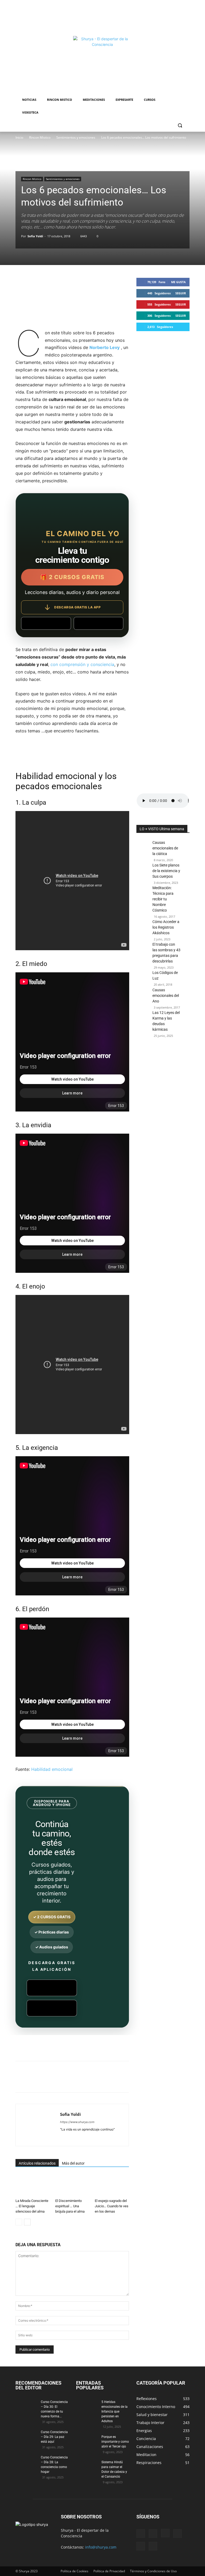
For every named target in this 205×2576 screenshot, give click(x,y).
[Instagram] (165, 2533)
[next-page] (27, 2222)
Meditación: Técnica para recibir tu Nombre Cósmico (163, 899)
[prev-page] (19, 2222)
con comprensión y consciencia (82, 664)
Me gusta (178, 282)
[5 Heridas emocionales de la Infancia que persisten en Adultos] (87, 2407)
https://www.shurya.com (77, 2122)
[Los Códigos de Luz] (143, 978)
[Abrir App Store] (99, 623)
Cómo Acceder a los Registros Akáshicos (166, 927)
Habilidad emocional (52, 1769)
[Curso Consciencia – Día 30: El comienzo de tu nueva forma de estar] (26, 2407)
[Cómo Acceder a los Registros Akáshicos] (143, 932)
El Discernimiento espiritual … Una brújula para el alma (70, 2206)
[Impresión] (115, 2081)
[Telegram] (127, 2081)
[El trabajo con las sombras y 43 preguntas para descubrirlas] (143, 952)
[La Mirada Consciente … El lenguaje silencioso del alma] (33, 2186)
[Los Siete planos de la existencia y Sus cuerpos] (143, 873)
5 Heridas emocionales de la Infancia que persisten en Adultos (115, 2412)
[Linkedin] (102, 2081)
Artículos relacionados (37, 2163)
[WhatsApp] (90, 2081)
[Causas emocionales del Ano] (143, 991)
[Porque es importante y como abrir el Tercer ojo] (87, 2442)
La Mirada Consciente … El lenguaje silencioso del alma (32, 2206)
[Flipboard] (153, 2534)
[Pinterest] (78, 2081)
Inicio (19, 137)
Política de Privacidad (109, 2571)
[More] (140, 2081)
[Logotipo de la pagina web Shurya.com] (103, 65)
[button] (180, 125)
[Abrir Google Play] (46, 623)
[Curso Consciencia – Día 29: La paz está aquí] (26, 2437)
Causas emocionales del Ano (166, 996)
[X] (66, 2081)
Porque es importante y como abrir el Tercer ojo (115, 2442)
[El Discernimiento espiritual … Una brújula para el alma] (72, 2186)
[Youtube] (153, 2546)
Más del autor (73, 2163)
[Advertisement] (102, 17)
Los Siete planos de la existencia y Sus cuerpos (166, 871)
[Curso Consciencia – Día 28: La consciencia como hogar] (26, 2462)
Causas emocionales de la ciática (165, 848)
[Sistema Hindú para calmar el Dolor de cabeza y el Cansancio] (87, 2467)
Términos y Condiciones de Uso (153, 2571)
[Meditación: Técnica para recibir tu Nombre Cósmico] (143, 896)
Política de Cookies (74, 2571)
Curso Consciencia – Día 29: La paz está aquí (54, 2437)
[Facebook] (53, 2081)
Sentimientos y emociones (76, 137)
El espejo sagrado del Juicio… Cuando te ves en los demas (112, 2206)
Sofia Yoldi (35, 236)
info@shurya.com (101, 2547)
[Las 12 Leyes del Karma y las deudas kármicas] (143, 1034)
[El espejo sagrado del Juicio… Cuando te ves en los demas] (112, 2186)
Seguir (181, 293)
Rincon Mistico (40, 137)
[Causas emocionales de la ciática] (143, 850)
